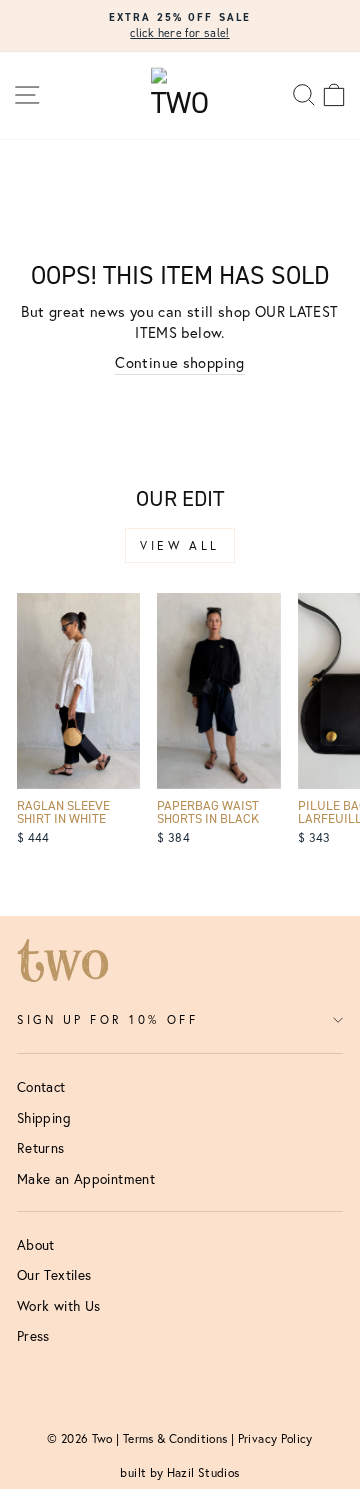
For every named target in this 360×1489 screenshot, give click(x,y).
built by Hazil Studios (179, 1472)
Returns (41, 1148)
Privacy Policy (275, 1438)
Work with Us (58, 1306)
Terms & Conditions (175, 1438)
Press (33, 1336)
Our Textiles (54, 1275)
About (36, 1245)
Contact (41, 1087)
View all (180, 545)
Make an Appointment (86, 1179)
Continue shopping (179, 362)
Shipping (44, 1118)
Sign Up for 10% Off (107, 1019)
